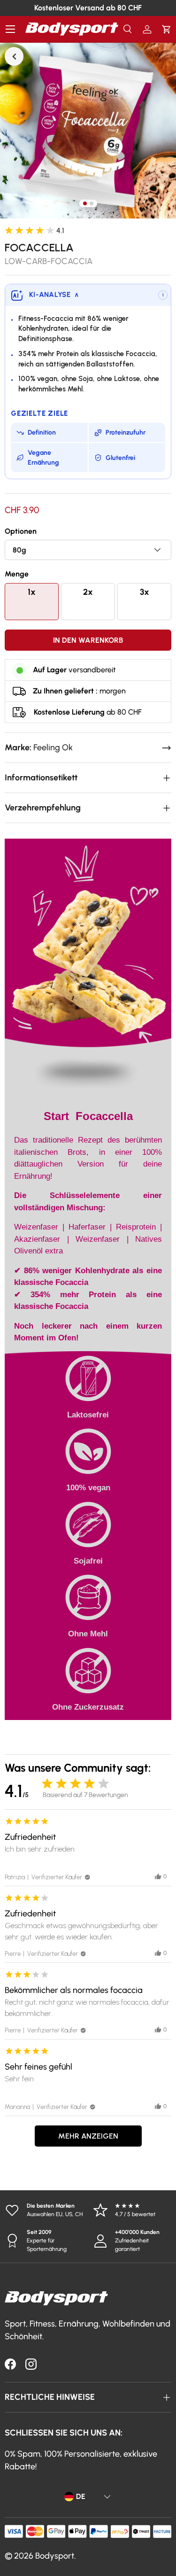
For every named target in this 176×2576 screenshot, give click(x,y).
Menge (17, 574)
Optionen (21, 531)
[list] (88, 130)
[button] (166, 29)
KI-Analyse (54, 295)
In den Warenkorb (88, 640)
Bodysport (55, 2556)
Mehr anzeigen (88, 2136)
